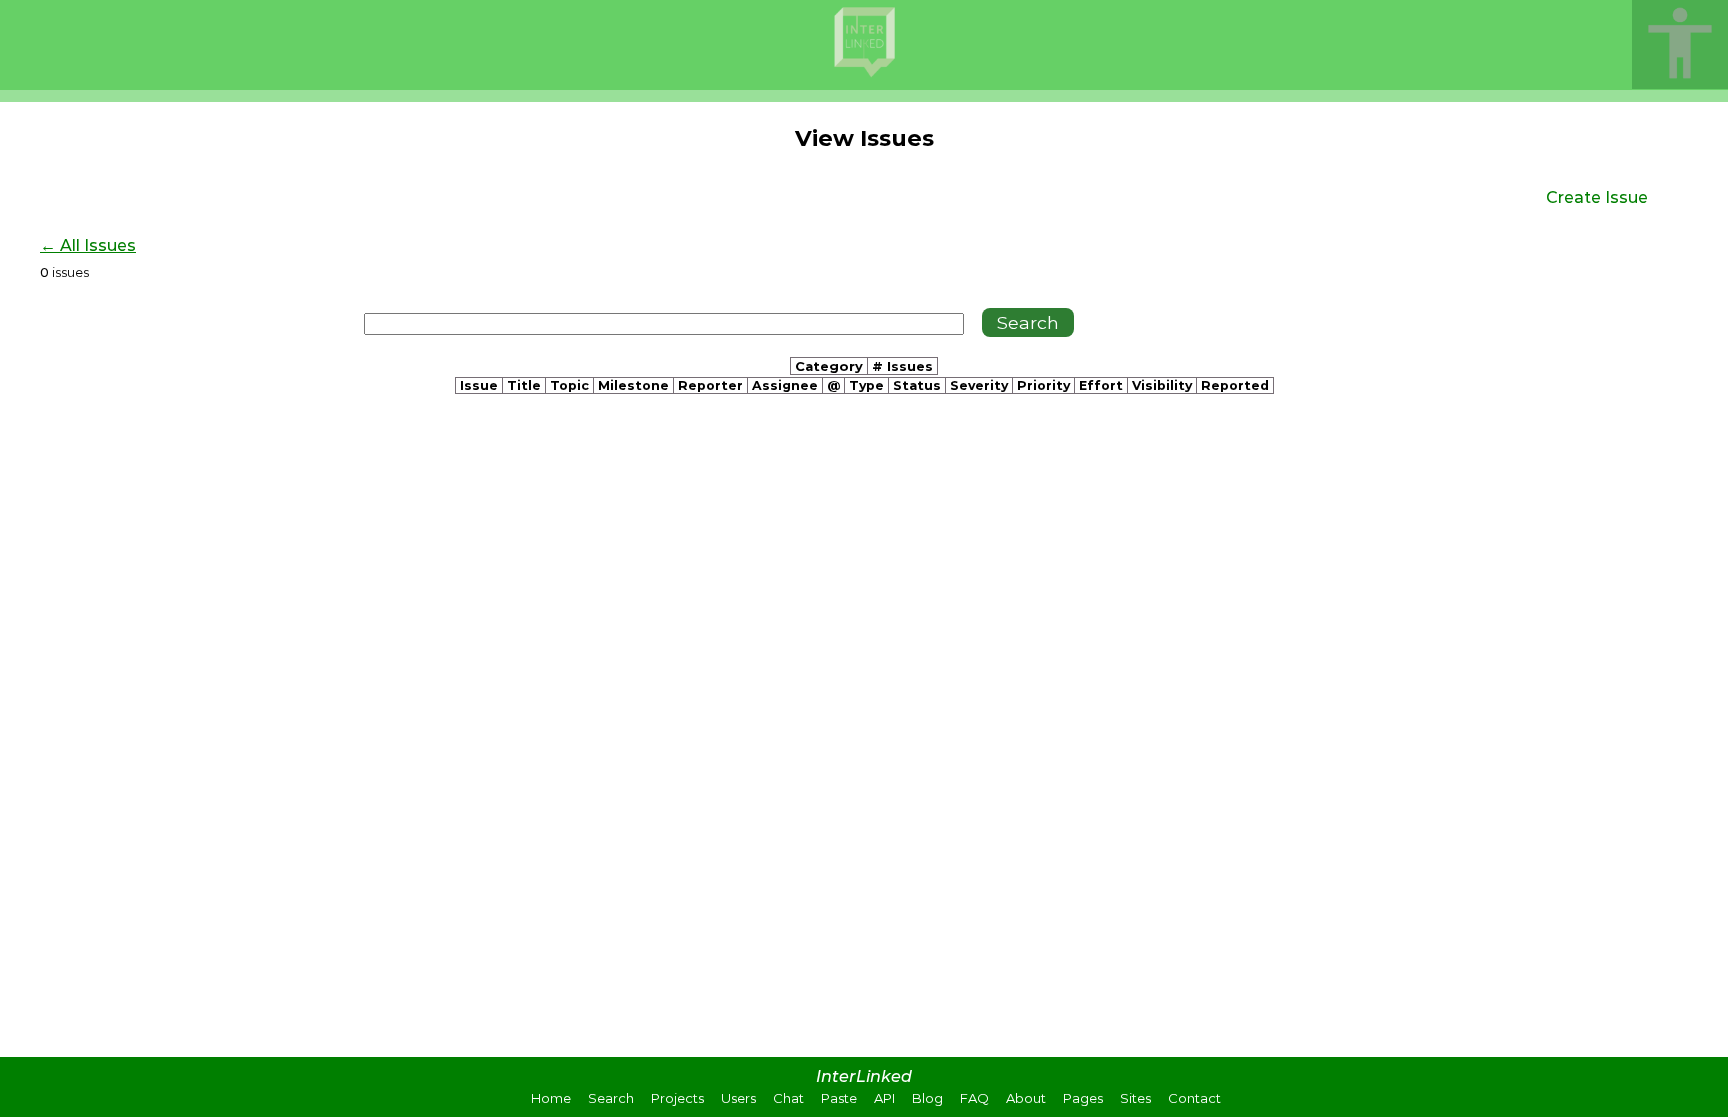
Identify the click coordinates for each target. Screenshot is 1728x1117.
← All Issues (88, 245)
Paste (839, 1098)
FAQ (974, 1098)
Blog (927, 1098)
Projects (677, 1098)
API (884, 1098)
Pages (1083, 1098)
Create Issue (1597, 197)
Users (738, 1098)
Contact (1194, 1098)
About (1026, 1098)
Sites (1135, 1098)
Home (551, 1098)
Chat (788, 1098)
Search (611, 1098)
